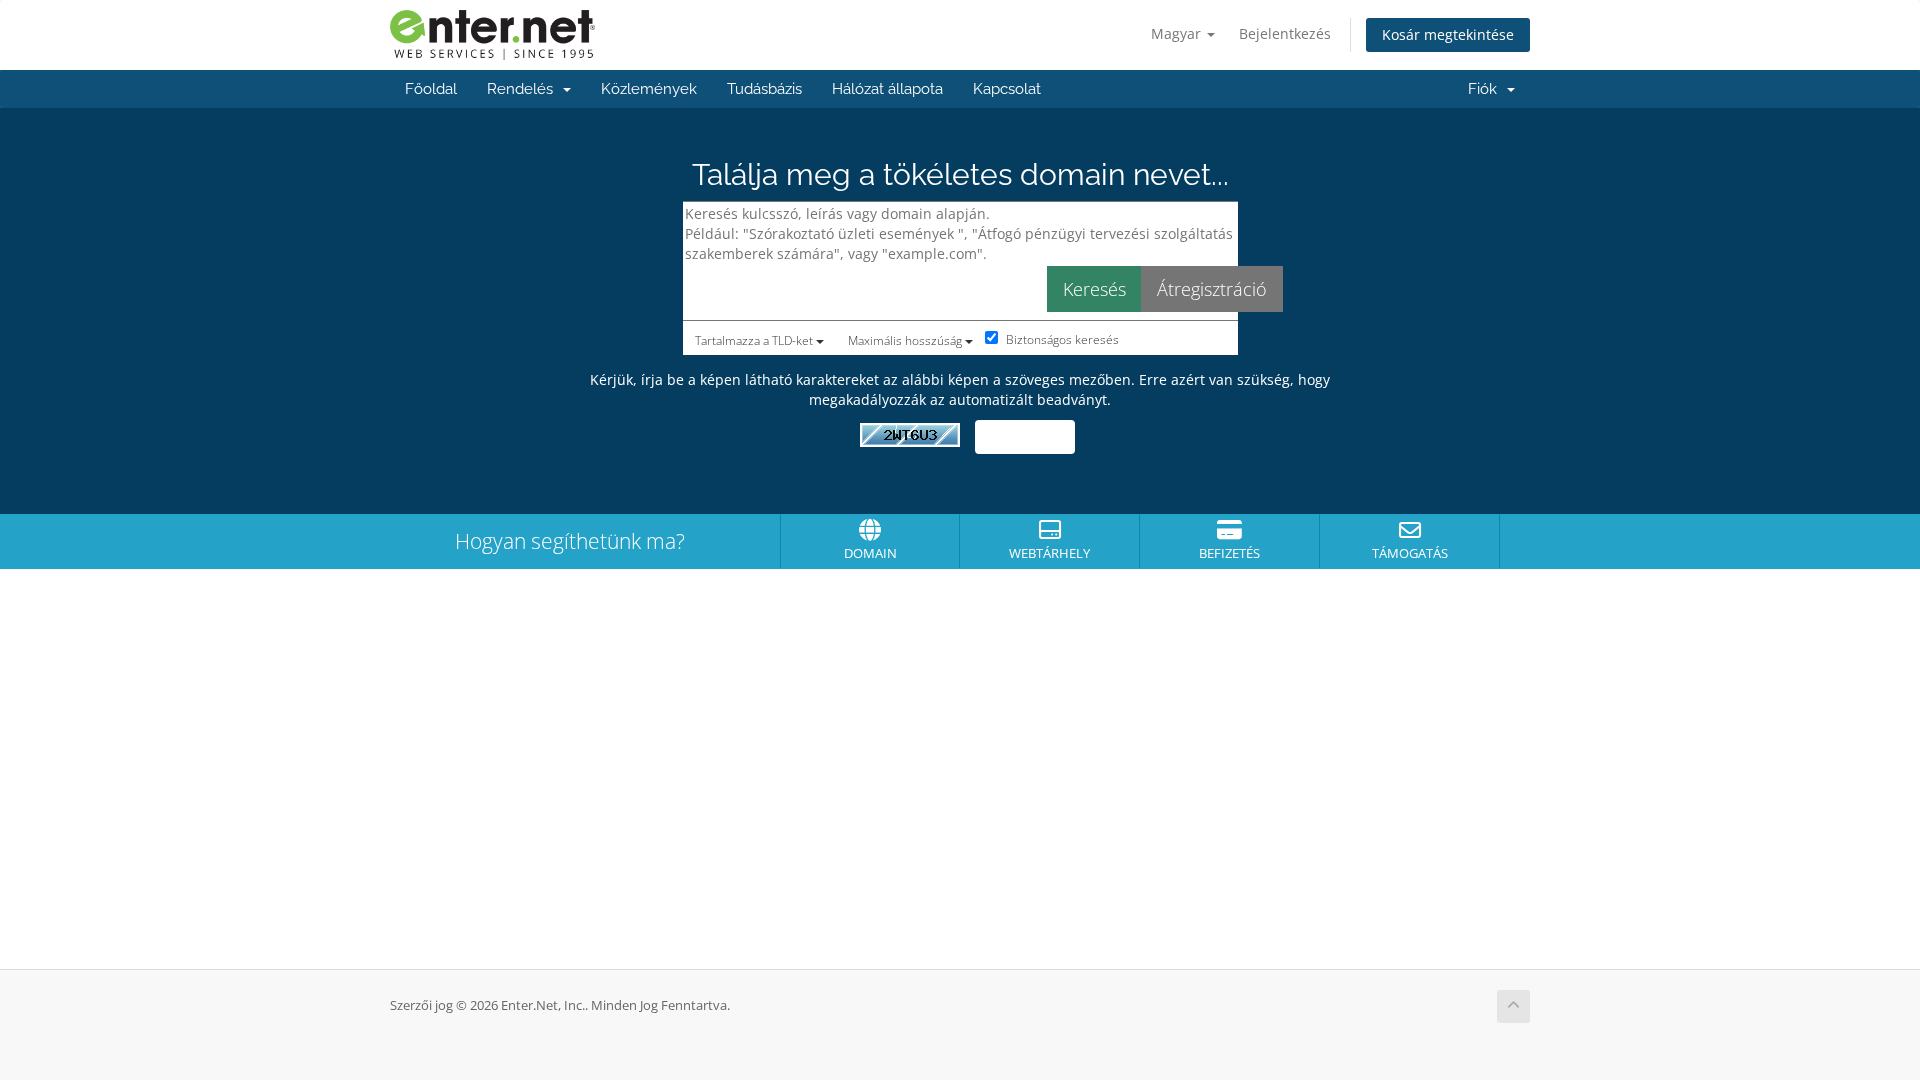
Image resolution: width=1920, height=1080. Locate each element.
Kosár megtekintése (1448, 34)
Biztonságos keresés (1061, 339)
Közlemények (649, 89)
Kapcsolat (1007, 89)
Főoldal (431, 89)
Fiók (1486, 89)
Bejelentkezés (1285, 33)
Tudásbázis (764, 89)
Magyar (1178, 33)
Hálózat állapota (887, 89)
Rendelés (524, 89)
